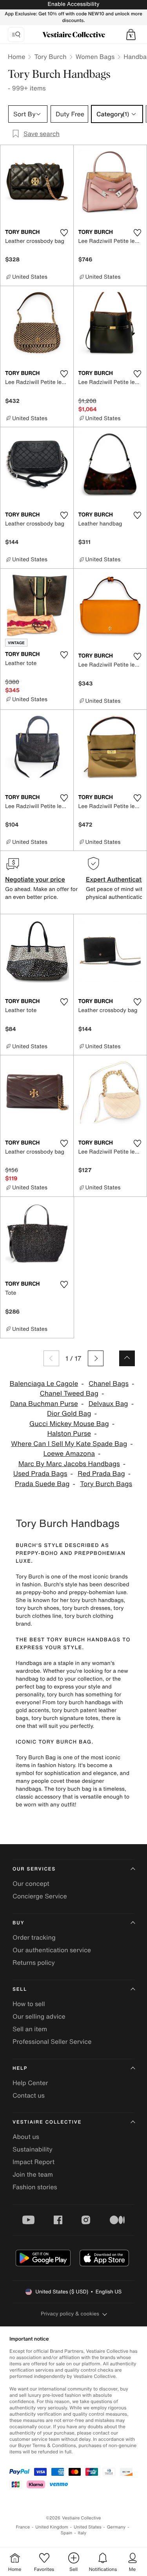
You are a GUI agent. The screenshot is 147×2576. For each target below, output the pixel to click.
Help (20, 2068)
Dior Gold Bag (69, 1414)
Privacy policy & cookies (70, 2314)
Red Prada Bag (101, 1474)
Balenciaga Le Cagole (44, 1384)
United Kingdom (52, 2527)
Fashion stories (35, 2187)
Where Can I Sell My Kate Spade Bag (69, 1444)
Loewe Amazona (69, 1454)
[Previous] (51, 1358)
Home (16, 57)
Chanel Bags (109, 1384)
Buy (18, 1923)
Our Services (34, 1869)
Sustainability (33, 2149)
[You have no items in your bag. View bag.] (131, 35)
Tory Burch (50, 57)
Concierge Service (40, 1896)
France (23, 2527)
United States (88, 2527)
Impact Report (34, 2162)
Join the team (33, 2174)
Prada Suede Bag (42, 1484)
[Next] (96, 1358)
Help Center (30, 2083)
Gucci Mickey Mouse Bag (69, 1424)
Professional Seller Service (52, 2041)
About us (26, 2137)
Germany (116, 2527)
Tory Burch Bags (106, 1484)
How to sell (29, 2004)
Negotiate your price (35, 879)
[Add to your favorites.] (64, 233)
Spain (67, 2533)
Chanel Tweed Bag (69, 1394)
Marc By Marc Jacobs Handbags (69, 1464)
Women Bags (95, 57)
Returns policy (34, 1962)
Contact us (29, 2095)
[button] (131, 35)
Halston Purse (69, 1434)
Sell (20, 1989)
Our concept (31, 1883)
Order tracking (34, 1937)
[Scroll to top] (127, 1358)
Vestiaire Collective (47, 2122)
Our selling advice (39, 2016)
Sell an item (30, 2029)
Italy (82, 2533)
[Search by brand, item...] (16, 35)
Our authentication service (52, 1950)
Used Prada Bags (40, 1474)
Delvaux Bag (108, 1404)
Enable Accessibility (73, 4)
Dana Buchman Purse (44, 1404)
